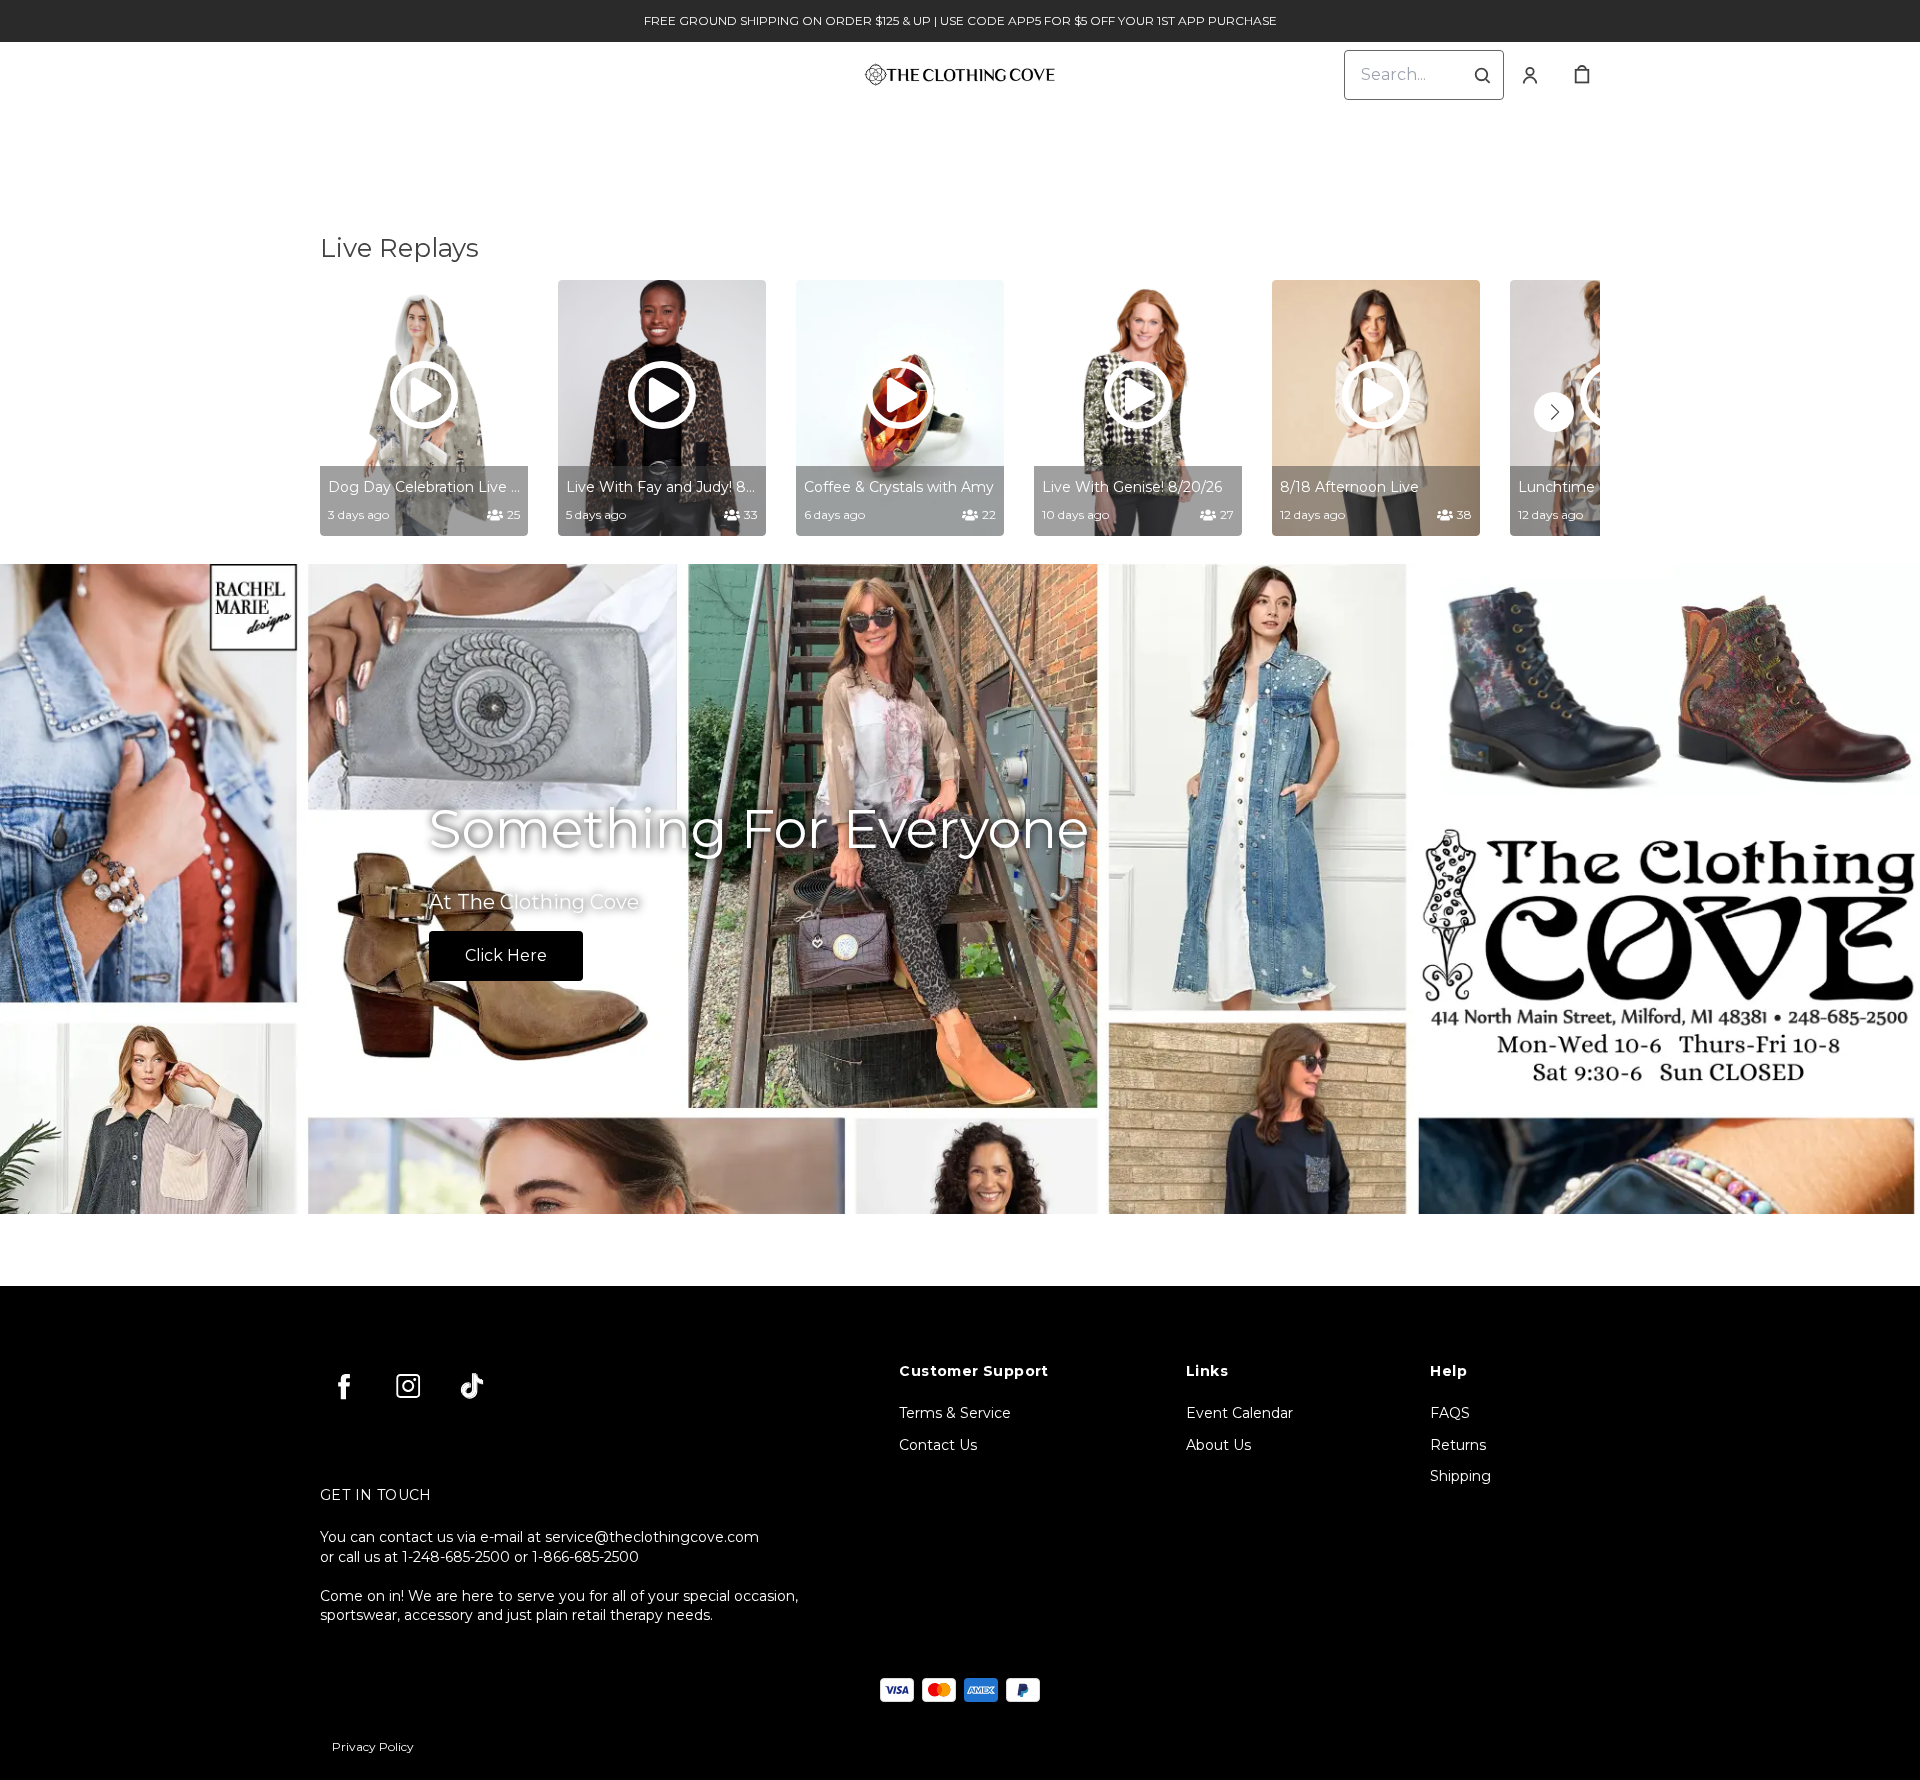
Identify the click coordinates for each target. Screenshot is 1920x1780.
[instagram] (408, 1386)
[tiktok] (472, 1386)
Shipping (1460, 1476)
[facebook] (344, 1386)
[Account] (1530, 75)
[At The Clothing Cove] (960, 889)
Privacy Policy (373, 1746)
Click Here (506, 955)
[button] (1554, 412)
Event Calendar (1239, 1413)
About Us (1218, 1445)
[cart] (1582, 75)
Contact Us (938, 1445)
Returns (1458, 1445)
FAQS (1450, 1413)
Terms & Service (955, 1413)
